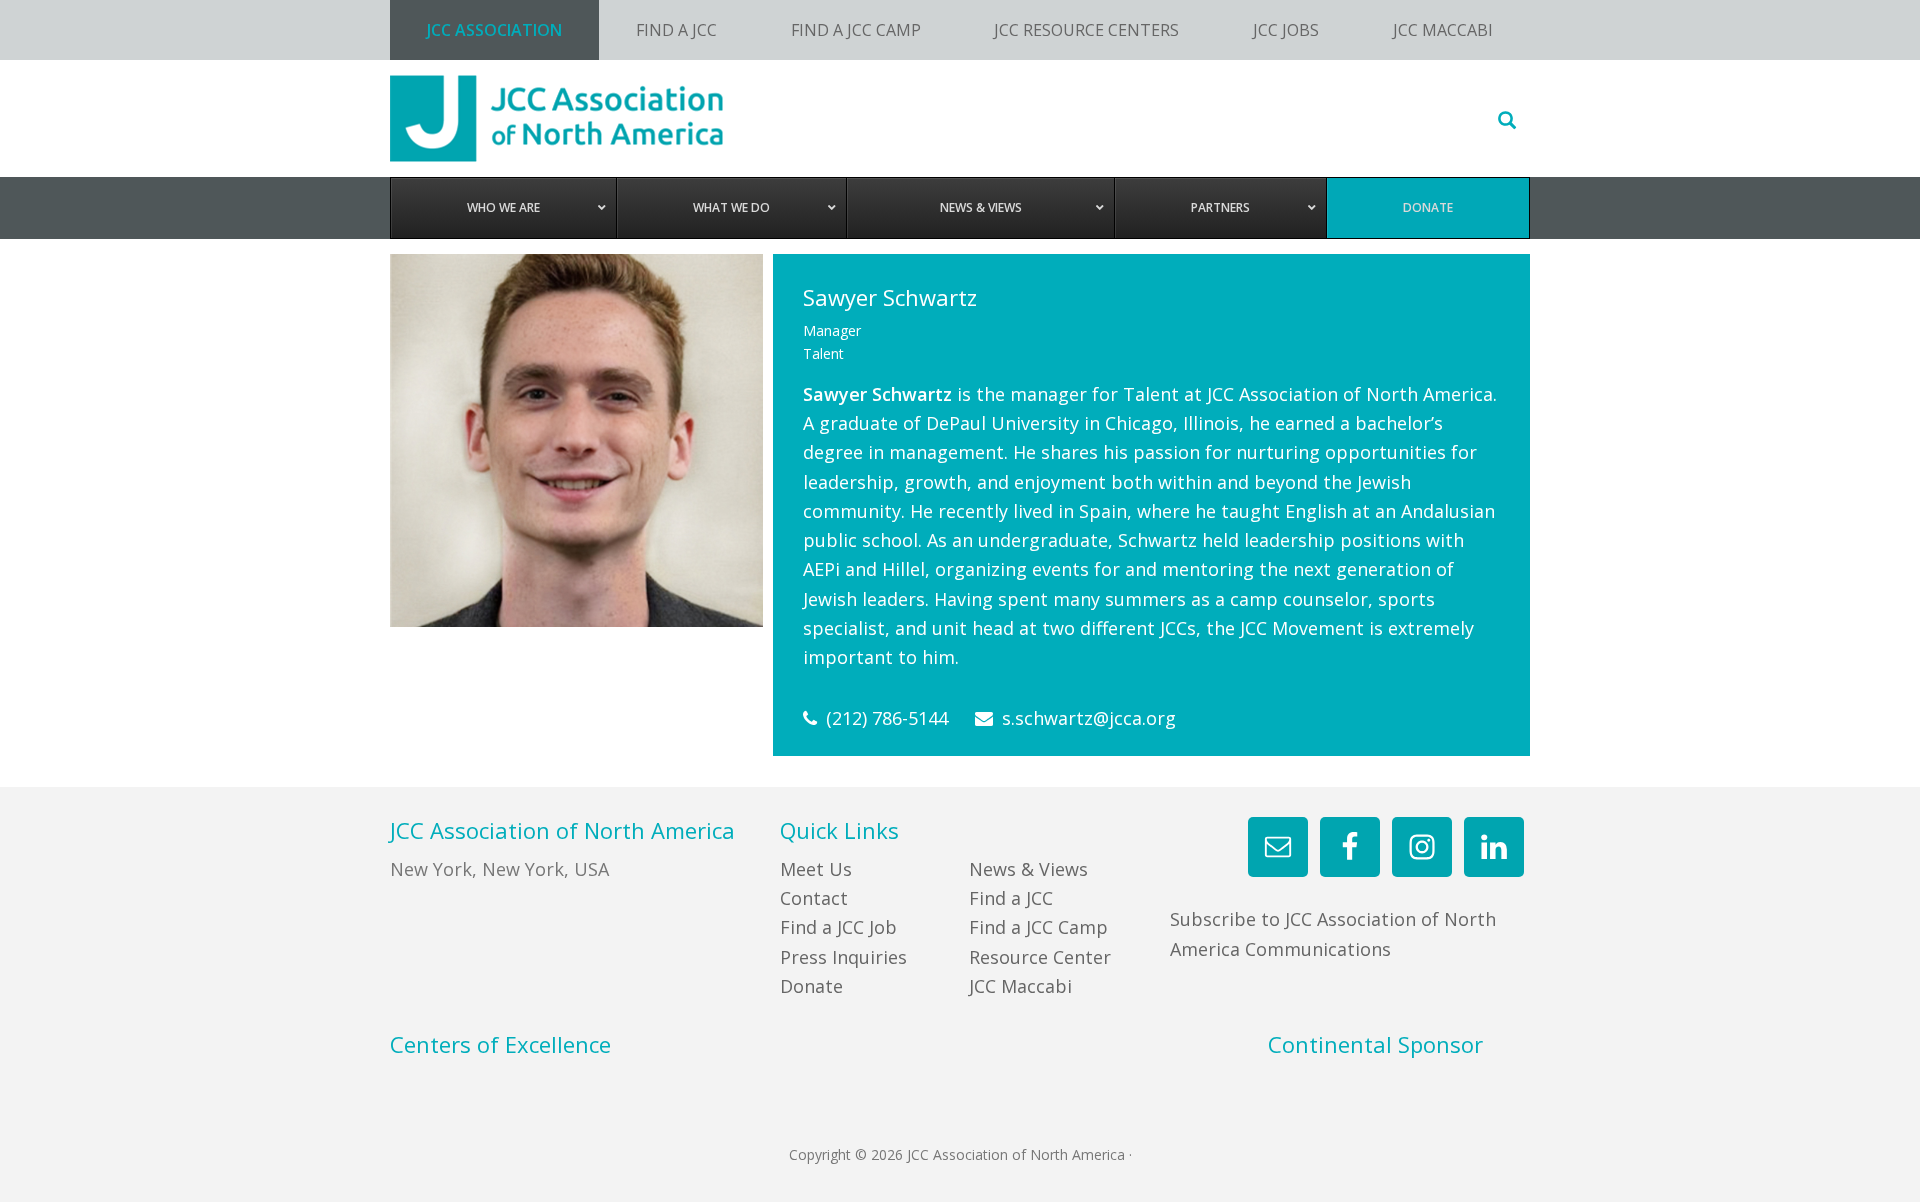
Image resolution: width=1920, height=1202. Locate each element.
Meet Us (816, 869)
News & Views (1028, 869)
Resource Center (1040, 957)
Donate (811, 986)
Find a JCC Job (838, 927)
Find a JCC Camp (1038, 927)
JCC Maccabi (1020, 986)
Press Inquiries (843, 957)
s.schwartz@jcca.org (1089, 718)
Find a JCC (1011, 898)
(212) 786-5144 (887, 718)
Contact (814, 898)
